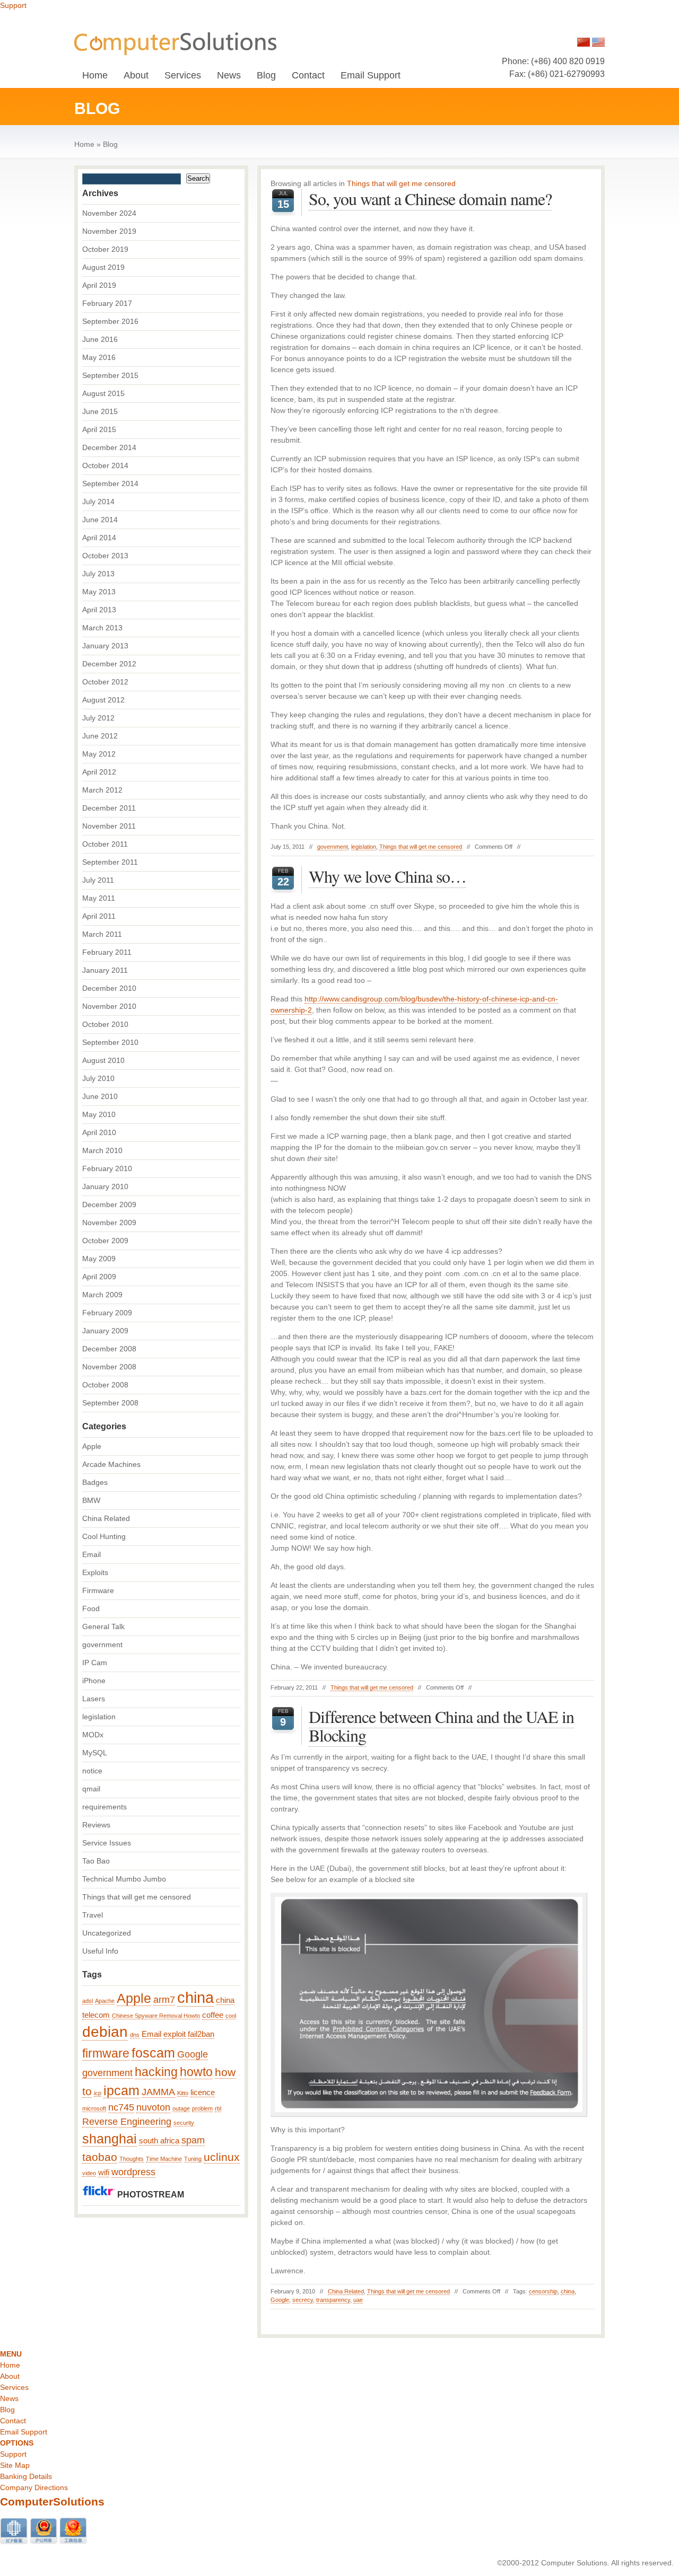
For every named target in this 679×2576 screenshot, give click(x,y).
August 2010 (103, 1060)
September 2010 (110, 1042)
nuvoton (153, 2107)
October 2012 (105, 682)
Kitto (183, 2093)
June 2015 (100, 411)
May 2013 (99, 592)
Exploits (95, 1572)
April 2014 (99, 538)
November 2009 (109, 1223)
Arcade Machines (111, 1464)
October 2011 (105, 844)
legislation (364, 847)
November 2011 (109, 826)
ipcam (121, 2091)
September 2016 (110, 321)
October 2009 (105, 1241)
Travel (93, 1915)
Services (183, 75)
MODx (93, 1735)
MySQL (95, 1753)
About (136, 75)
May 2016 (99, 357)
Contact (308, 75)
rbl (218, 2108)
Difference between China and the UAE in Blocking (441, 1726)
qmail (91, 1789)
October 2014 (105, 465)
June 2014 (100, 520)
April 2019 (99, 285)
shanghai (110, 2139)
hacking (156, 2072)
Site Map (15, 2465)
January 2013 (105, 646)
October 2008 (105, 1385)
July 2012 (98, 718)
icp (98, 2093)
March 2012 (102, 790)
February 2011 (107, 952)
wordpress (133, 2172)
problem (202, 2108)
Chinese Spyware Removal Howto (156, 2016)
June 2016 (100, 339)
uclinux (222, 2157)
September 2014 (110, 483)
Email (92, 1554)
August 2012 (103, 700)
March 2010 (102, 1150)
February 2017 (107, 303)
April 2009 (99, 1277)
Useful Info (100, 1951)
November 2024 (109, 213)
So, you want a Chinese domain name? (430, 199)
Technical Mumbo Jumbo (124, 1879)
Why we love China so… (388, 876)
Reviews (96, 1825)
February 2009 (107, 1313)
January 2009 (105, 1331)
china (568, 2291)
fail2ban (201, 2034)
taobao (100, 2157)
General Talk (103, 1627)
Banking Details (26, 2476)
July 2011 (98, 880)
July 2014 (98, 502)
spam (193, 2140)
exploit (175, 2034)
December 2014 (109, 447)
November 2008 (109, 1367)
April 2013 (99, 610)
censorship (543, 2291)
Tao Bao (96, 1861)
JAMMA (158, 2092)
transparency (333, 2300)
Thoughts (132, 2159)
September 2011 (110, 862)
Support (13, 5)
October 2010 (105, 1024)
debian (105, 2032)
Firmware (98, 1590)
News (229, 75)
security (184, 2123)
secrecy (303, 2300)
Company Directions (34, 2487)
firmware (106, 2053)
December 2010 (109, 988)
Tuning (193, 2159)
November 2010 (109, 1006)
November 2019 (109, 231)
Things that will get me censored (421, 847)
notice (92, 1771)
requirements (105, 1807)
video (89, 2173)
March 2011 (102, 934)
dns (135, 2035)
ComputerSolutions (52, 2502)
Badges (95, 1482)
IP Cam (95, 1663)
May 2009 (99, 1259)
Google (280, 2300)
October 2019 (105, 249)
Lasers (94, 1699)
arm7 (164, 2000)
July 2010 (98, 1078)
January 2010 (105, 1186)
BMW (91, 1500)
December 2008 (109, 1349)
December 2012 (109, 664)
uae (358, 2300)
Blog (266, 75)
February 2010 (107, 1168)
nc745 (121, 2107)
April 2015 (99, 429)
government (333, 847)
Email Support (371, 75)
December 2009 (109, 1205)
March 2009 (102, 1295)
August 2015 (103, 393)
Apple (92, 1446)
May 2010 (99, 1114)
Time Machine (164, 2159)
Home (95, 75)
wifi (104, 2173)
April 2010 (99, 1132)
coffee (213, 2015)
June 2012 (100, 736)
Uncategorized (107, 1933)
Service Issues (107, 1843)
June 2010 (100, 1096)
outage (181, 2108)
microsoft (94, 2108)
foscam (153, 2053)
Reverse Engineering (127, 2122)
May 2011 (99, 898)
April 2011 (99, 916)
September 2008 (110, 1403)
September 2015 (110, 375)
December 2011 (109, 808)
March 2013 (102, 628)
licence (203, 2093)
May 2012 (99, 754)
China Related (346, 2291)
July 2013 (98, 574)
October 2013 (105, 556)
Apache (105, 2001)
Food (91, 1608)
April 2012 (99, 772)
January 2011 (105, 970)
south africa (159, 2141)
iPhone (94, 1681)
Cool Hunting (104, 1536)
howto (196, 2072)
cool (231, 2016)
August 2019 (103, 267)
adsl (88, 2001)
